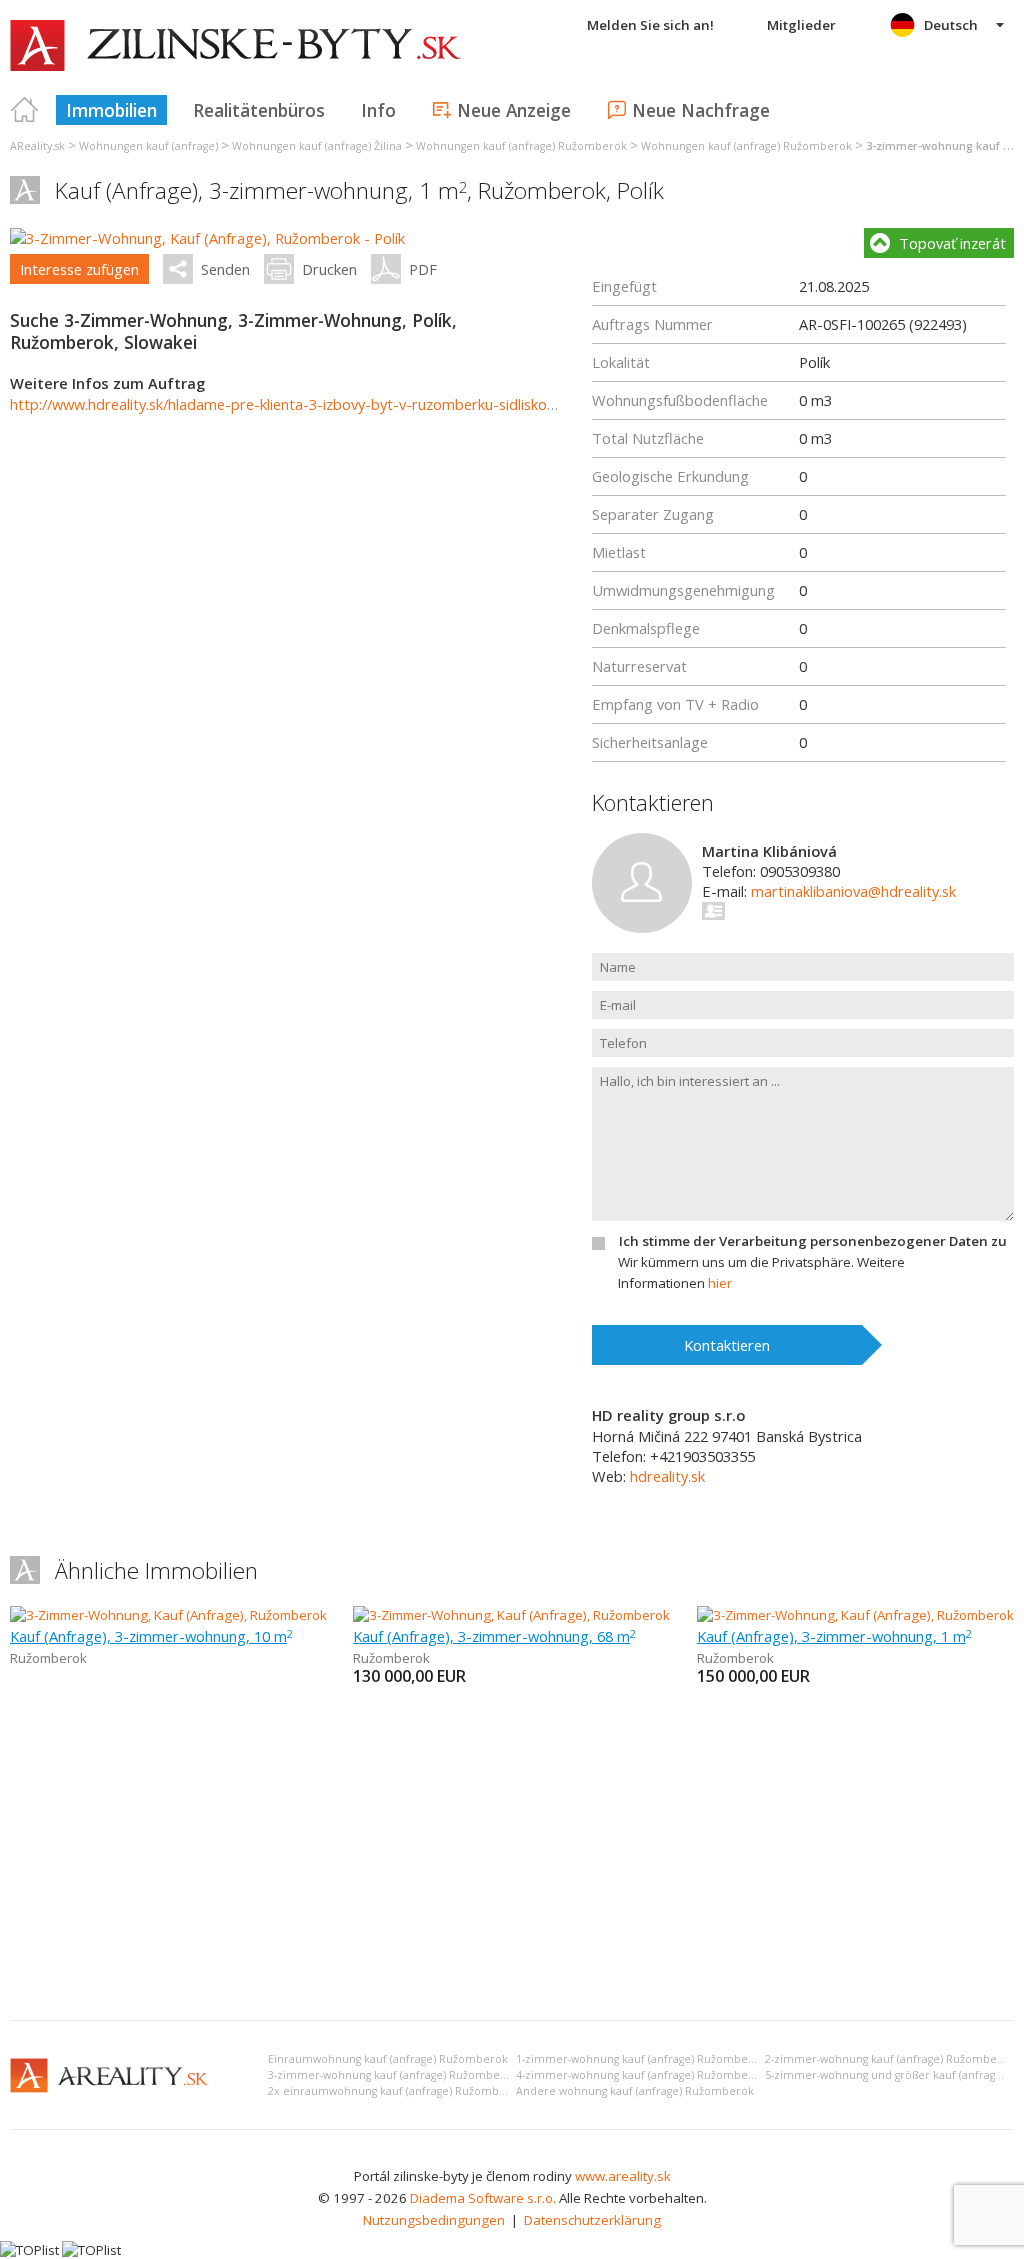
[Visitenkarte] (714, 911)
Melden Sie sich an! (650, 25)
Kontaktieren (727, 1345)
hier (720, 1283)
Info (378, 110)
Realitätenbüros (259, 110)
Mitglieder (801, 25)
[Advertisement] (512, 1855)
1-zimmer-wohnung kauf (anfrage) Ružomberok (641, 2059)
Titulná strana (25, 110)
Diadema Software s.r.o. (483, 2198)
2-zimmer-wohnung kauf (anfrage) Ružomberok (890, 2059)
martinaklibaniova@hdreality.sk (853, 891)
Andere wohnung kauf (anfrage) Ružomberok (635, 2091)
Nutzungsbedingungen (434, 2220)
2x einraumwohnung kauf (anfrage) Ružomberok (396, 2091)
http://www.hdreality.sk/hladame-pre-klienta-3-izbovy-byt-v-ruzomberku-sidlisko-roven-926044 (327, 404)
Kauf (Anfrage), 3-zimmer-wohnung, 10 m (151, 1636)
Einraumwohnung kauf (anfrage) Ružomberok (388, 2059)
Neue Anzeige (514, 110)
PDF (423, 269)
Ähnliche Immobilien (156, 1570)
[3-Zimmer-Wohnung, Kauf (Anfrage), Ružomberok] (168, 1615)
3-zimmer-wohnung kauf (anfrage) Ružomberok (393, 2075)
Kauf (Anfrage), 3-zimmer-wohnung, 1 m (834, 1636)
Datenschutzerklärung (592, 2220)
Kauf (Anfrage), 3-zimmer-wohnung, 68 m (494, 1636)
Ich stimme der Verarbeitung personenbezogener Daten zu (813, 1241)
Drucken (329, 269)
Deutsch (951, 25)
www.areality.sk (623, 2176)
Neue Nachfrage (701, 110)
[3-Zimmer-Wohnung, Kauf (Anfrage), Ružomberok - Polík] (207, 238)
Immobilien (111, 110)
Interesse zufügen (79, 269)
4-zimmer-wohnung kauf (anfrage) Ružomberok (641, 2075)
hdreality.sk (667, 1476)
